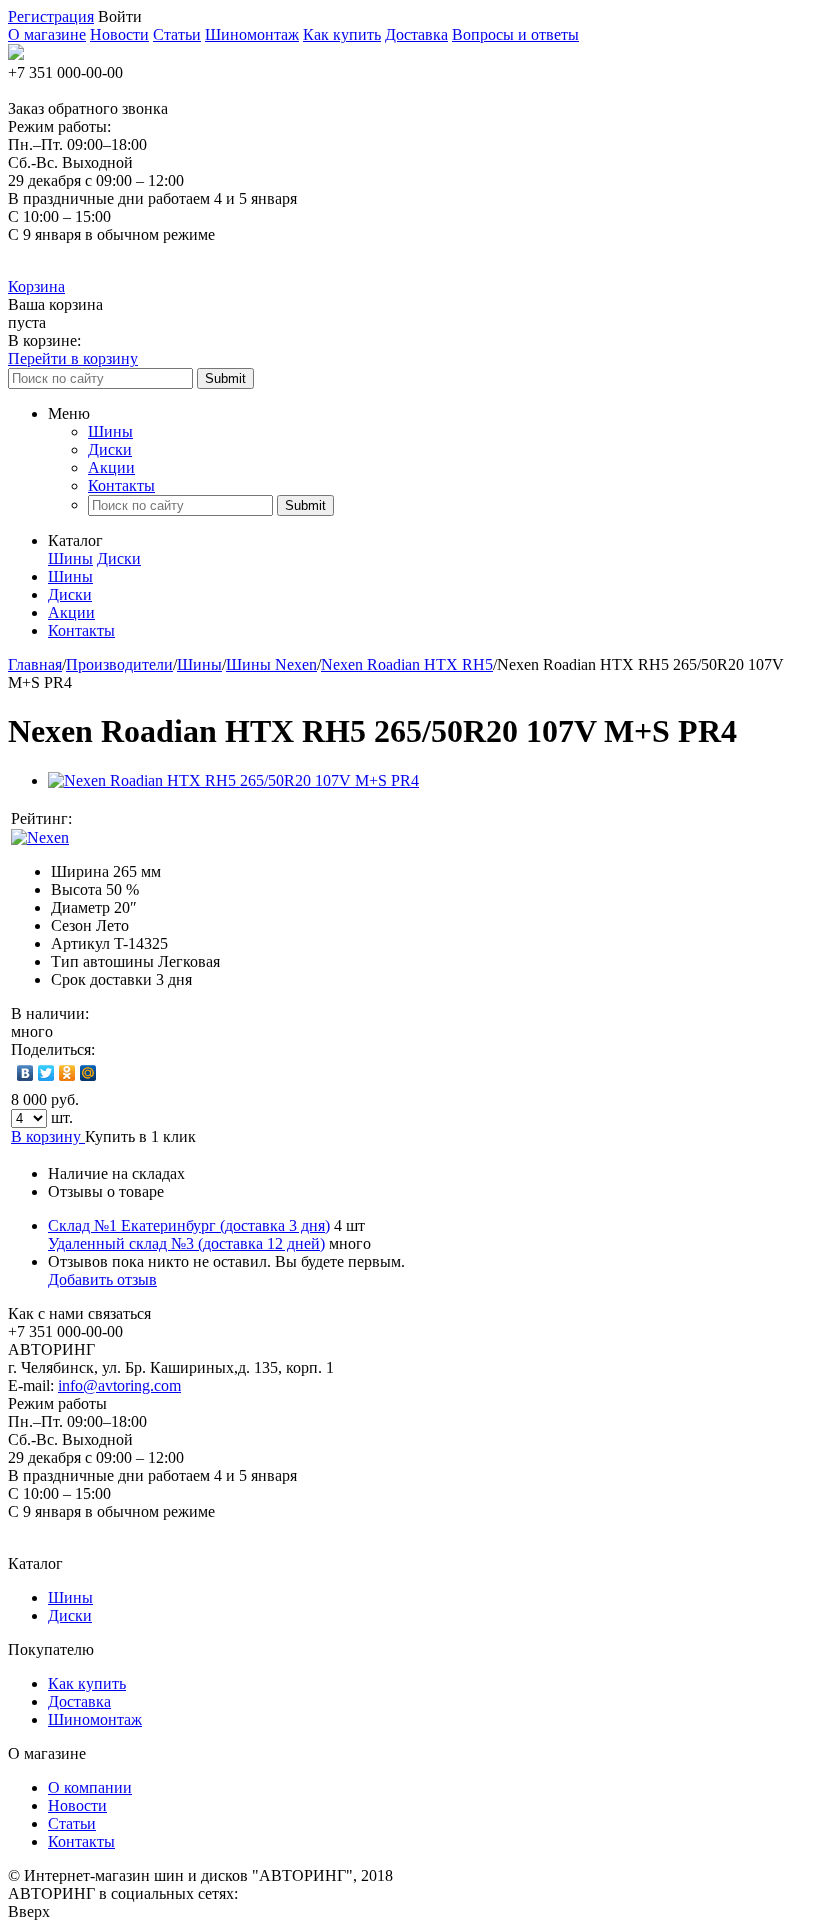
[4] (154, 819)
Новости (119, 34)
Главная (35, 664)
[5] (174, 819)
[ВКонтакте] (25, 1073)
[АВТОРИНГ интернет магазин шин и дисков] (16, 54)
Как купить (342, 34)
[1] (94, 819)
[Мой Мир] (88, 1073)
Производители (119, 664)
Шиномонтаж (252, 34)
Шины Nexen (271, 664)
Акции (111, 467)
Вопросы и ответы (515, 34)
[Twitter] (46, 1073)
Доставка (416, 34)
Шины (110, 431)
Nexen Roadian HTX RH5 (407, 664)
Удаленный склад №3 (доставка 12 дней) (186, 1243)
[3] (134, 819)
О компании (90, 1787)
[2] (114, 819)
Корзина (36, 286)
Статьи (177, 34)
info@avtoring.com (119, 1385)
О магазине (47, 34)
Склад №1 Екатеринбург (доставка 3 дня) (189, 1225)
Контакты (121, 485)
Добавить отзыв (102, 1279)
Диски (110, 449)
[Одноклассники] (67, 1073)
